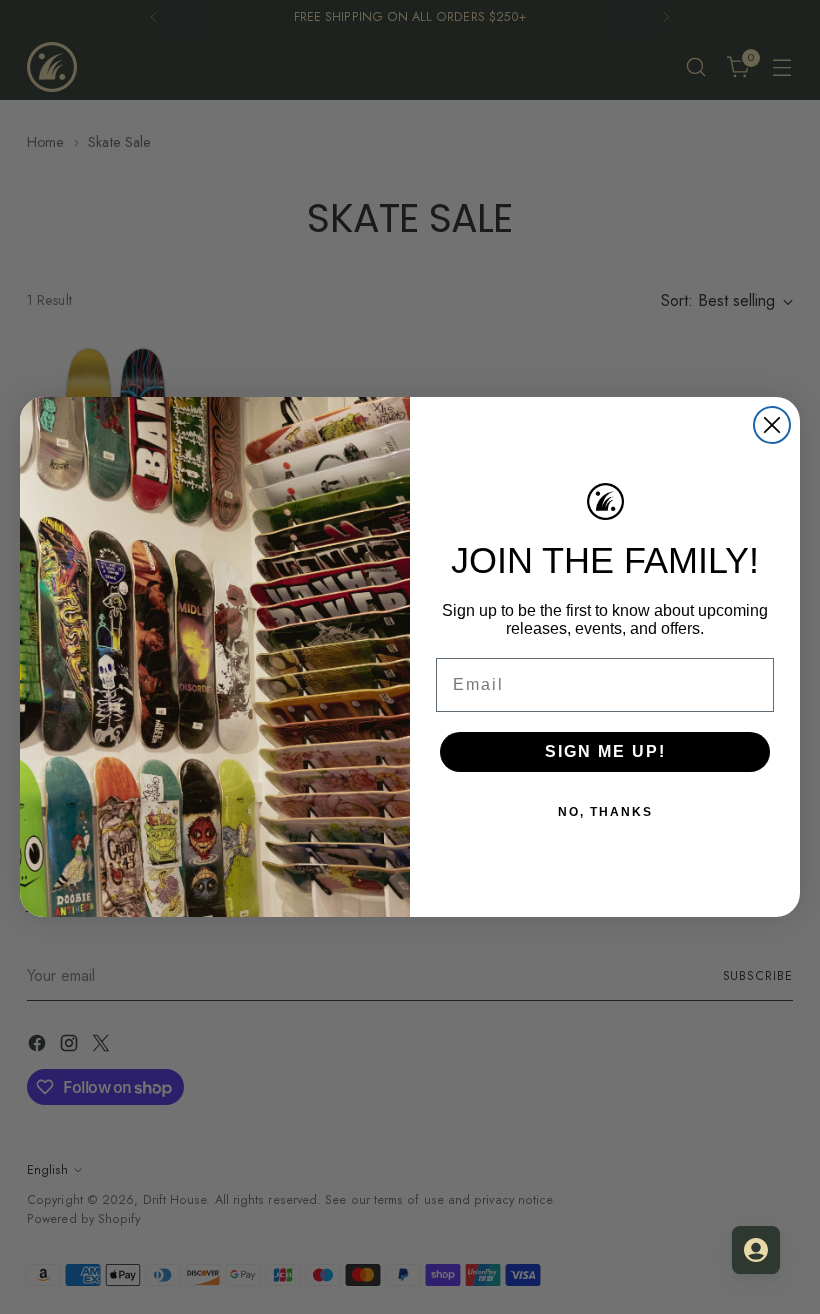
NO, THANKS (605, 812)
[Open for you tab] (756, 1250)
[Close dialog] (772, 425)
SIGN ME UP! (605, 751)
